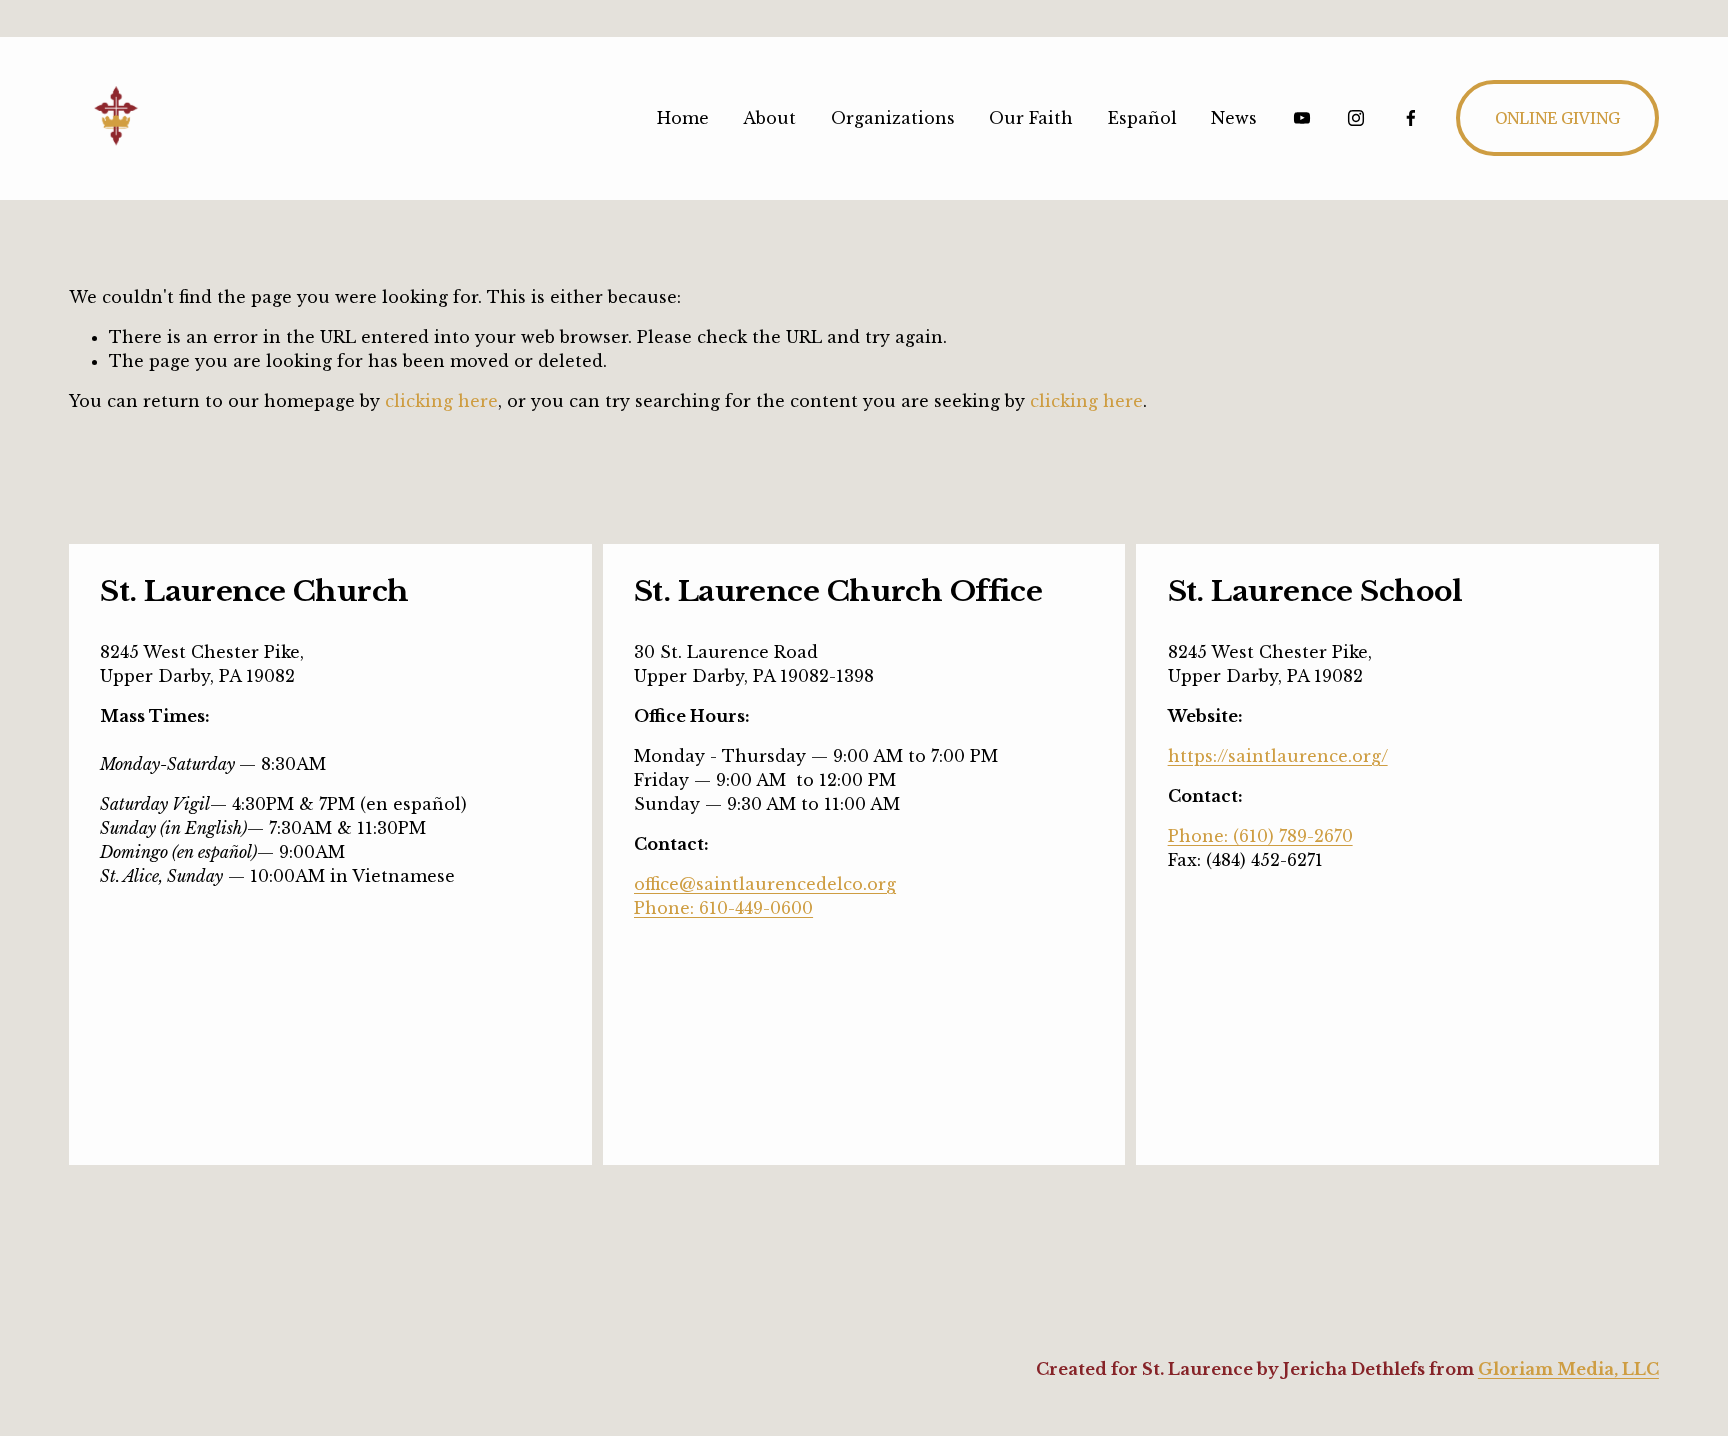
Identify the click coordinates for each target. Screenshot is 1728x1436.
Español (1142, 118)
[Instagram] (1356, 118)
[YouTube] (1302, 118)
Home (683, 118)
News (1234, 118)
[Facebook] (1411, 118)
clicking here (441, 401)
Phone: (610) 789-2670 (1260, 836)
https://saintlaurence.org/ (1278, 756)
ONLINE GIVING (1557, 118)
